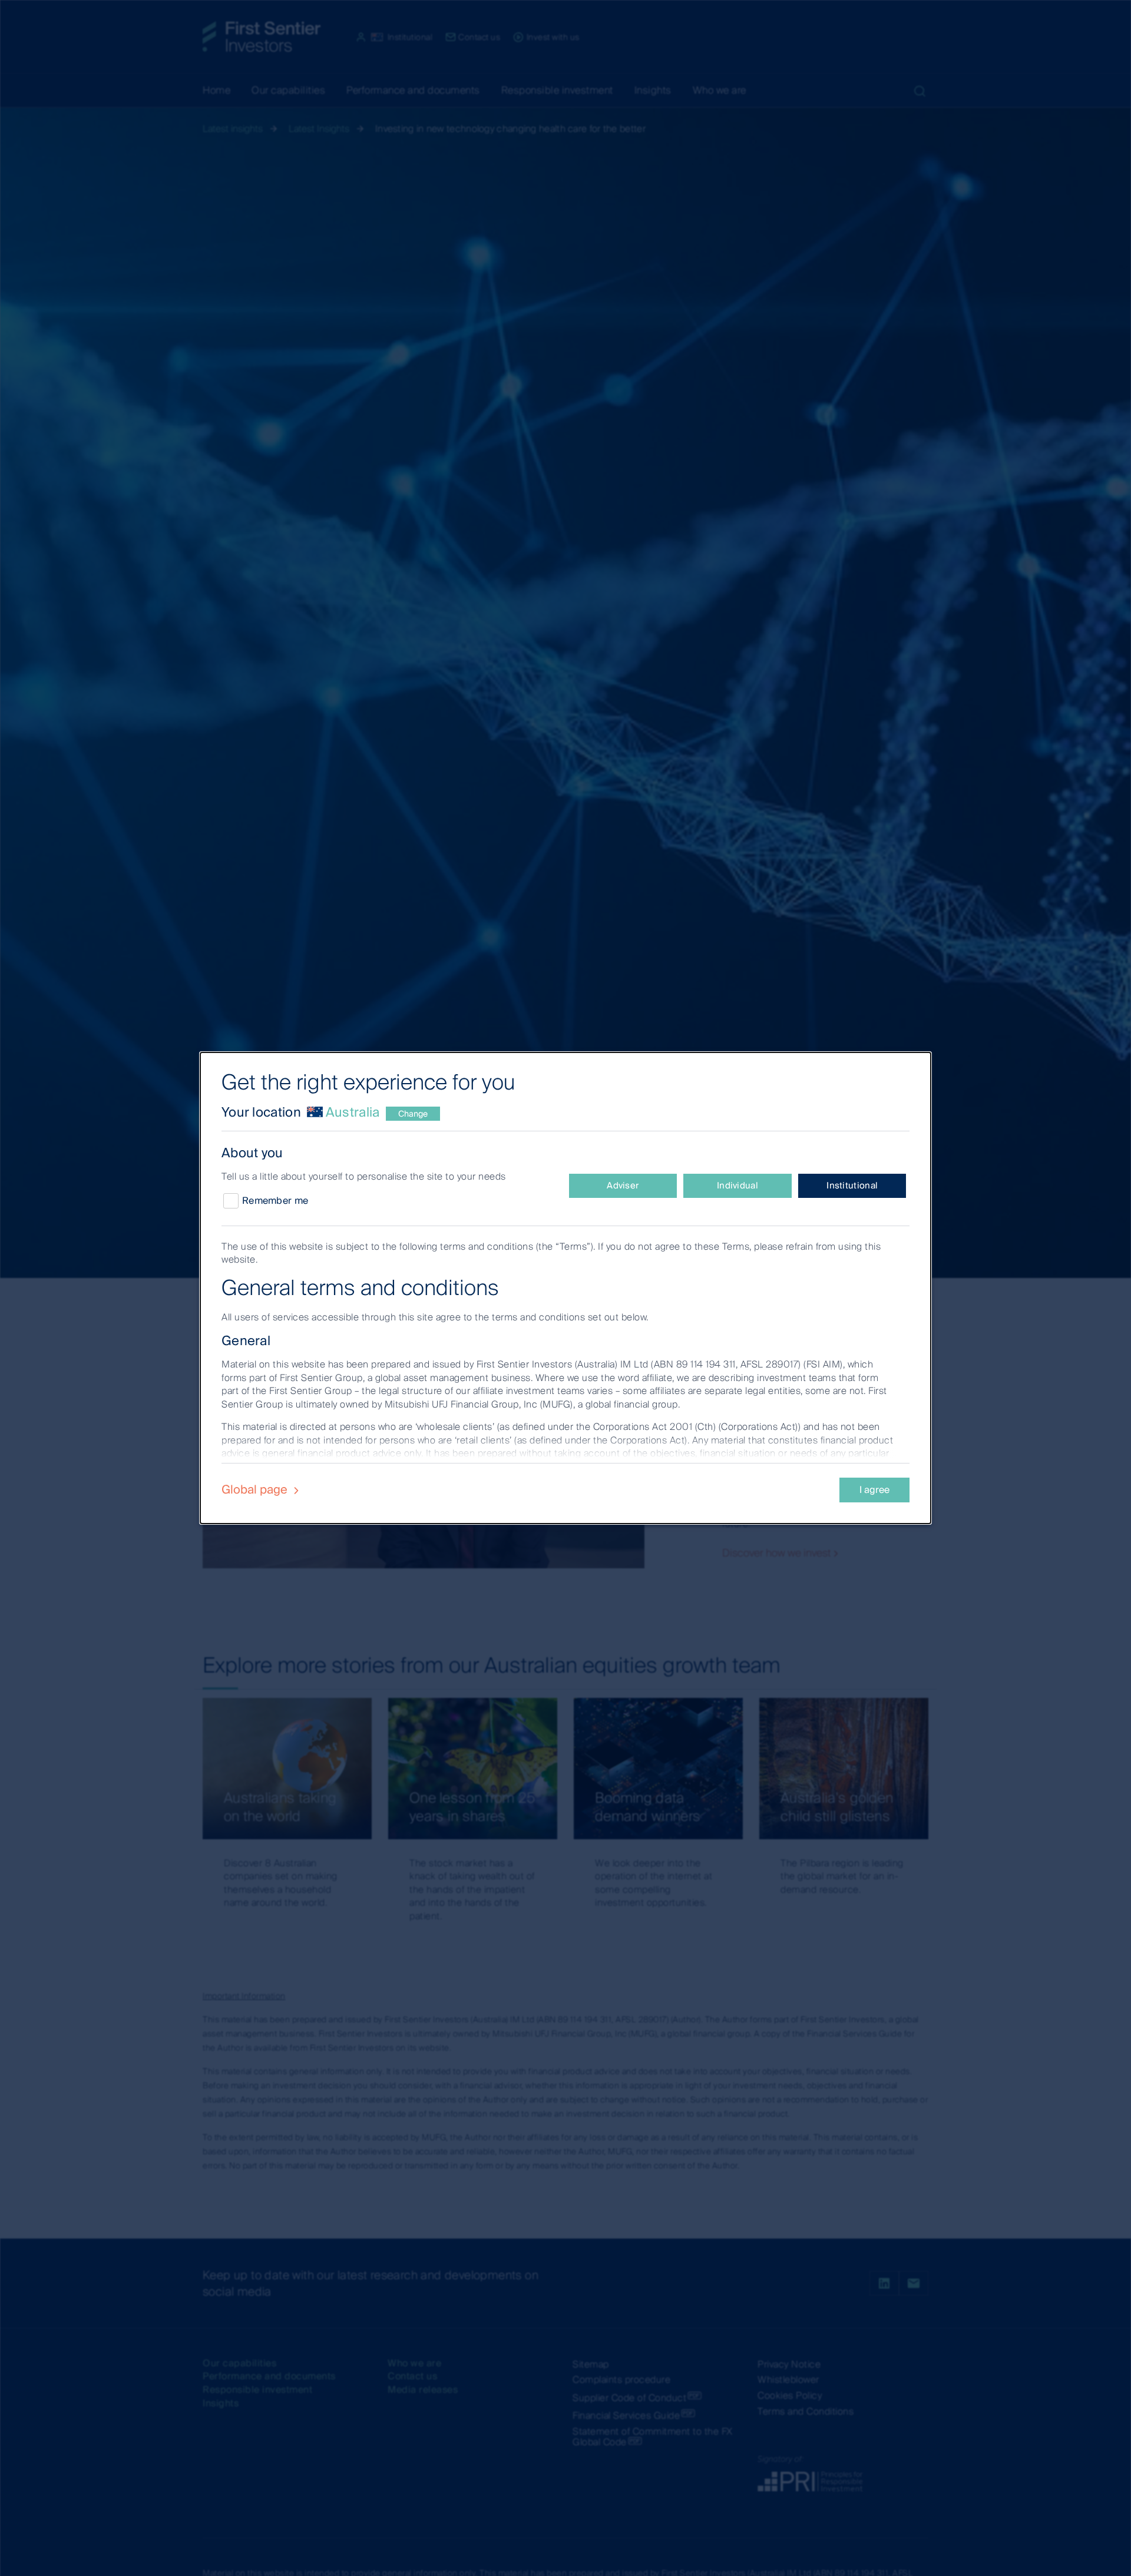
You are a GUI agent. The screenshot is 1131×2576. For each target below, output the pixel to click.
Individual (738, 1186)
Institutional (852, 1186)
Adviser (623, 1186)
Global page (256, 1489)
